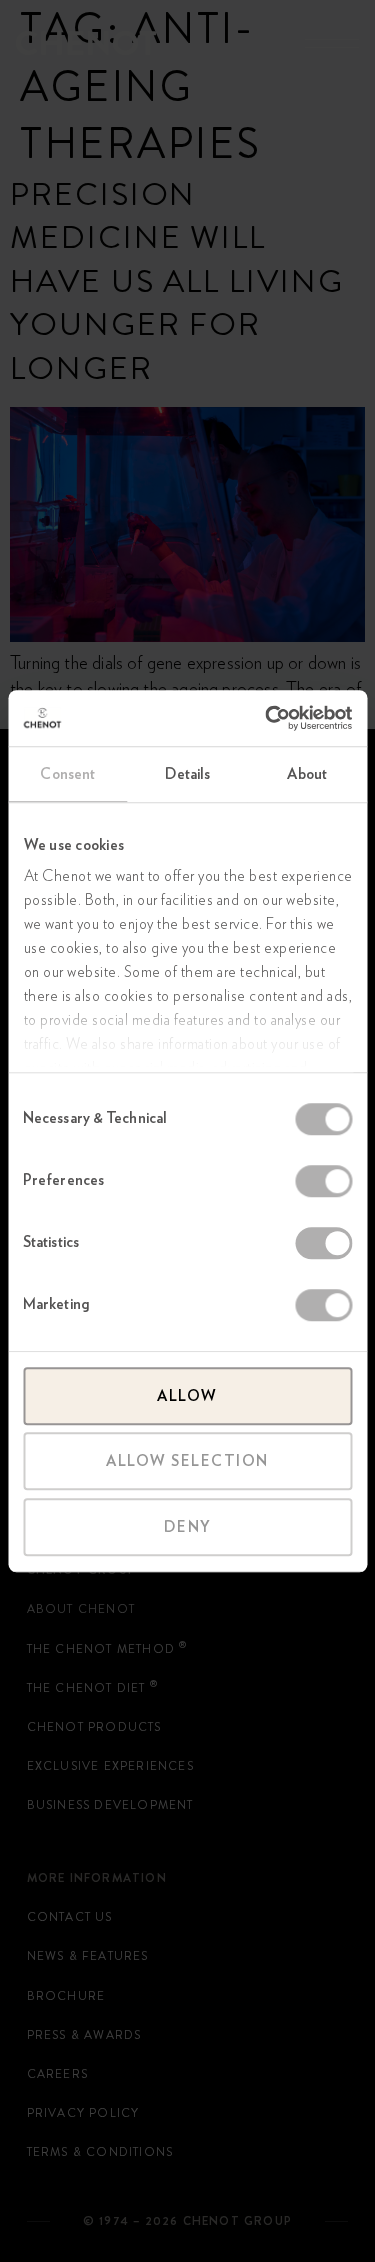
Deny (188, 1527)
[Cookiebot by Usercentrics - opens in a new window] (267, 718)
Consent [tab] (67, 774)
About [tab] (307, 774)
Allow (187, 1396)
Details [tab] (188, 774)
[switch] (323, 1181)
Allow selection (187, 1461)
